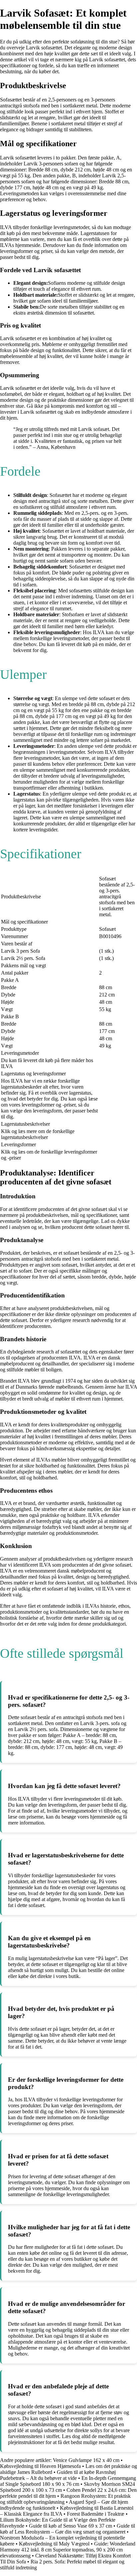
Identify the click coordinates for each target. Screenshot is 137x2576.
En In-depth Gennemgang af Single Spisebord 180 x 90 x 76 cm (68, 2481)
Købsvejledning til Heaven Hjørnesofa (40, 2466)
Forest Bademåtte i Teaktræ (96, 2514)
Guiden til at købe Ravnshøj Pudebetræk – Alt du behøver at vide (58, 2475)
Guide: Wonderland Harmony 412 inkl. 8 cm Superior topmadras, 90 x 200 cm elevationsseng (68, 2550)
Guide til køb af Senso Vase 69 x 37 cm (70, 2526)
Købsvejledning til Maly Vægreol (54, 2544)
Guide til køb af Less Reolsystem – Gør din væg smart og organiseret (68, 2529)
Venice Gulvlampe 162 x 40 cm (86, 2460)
